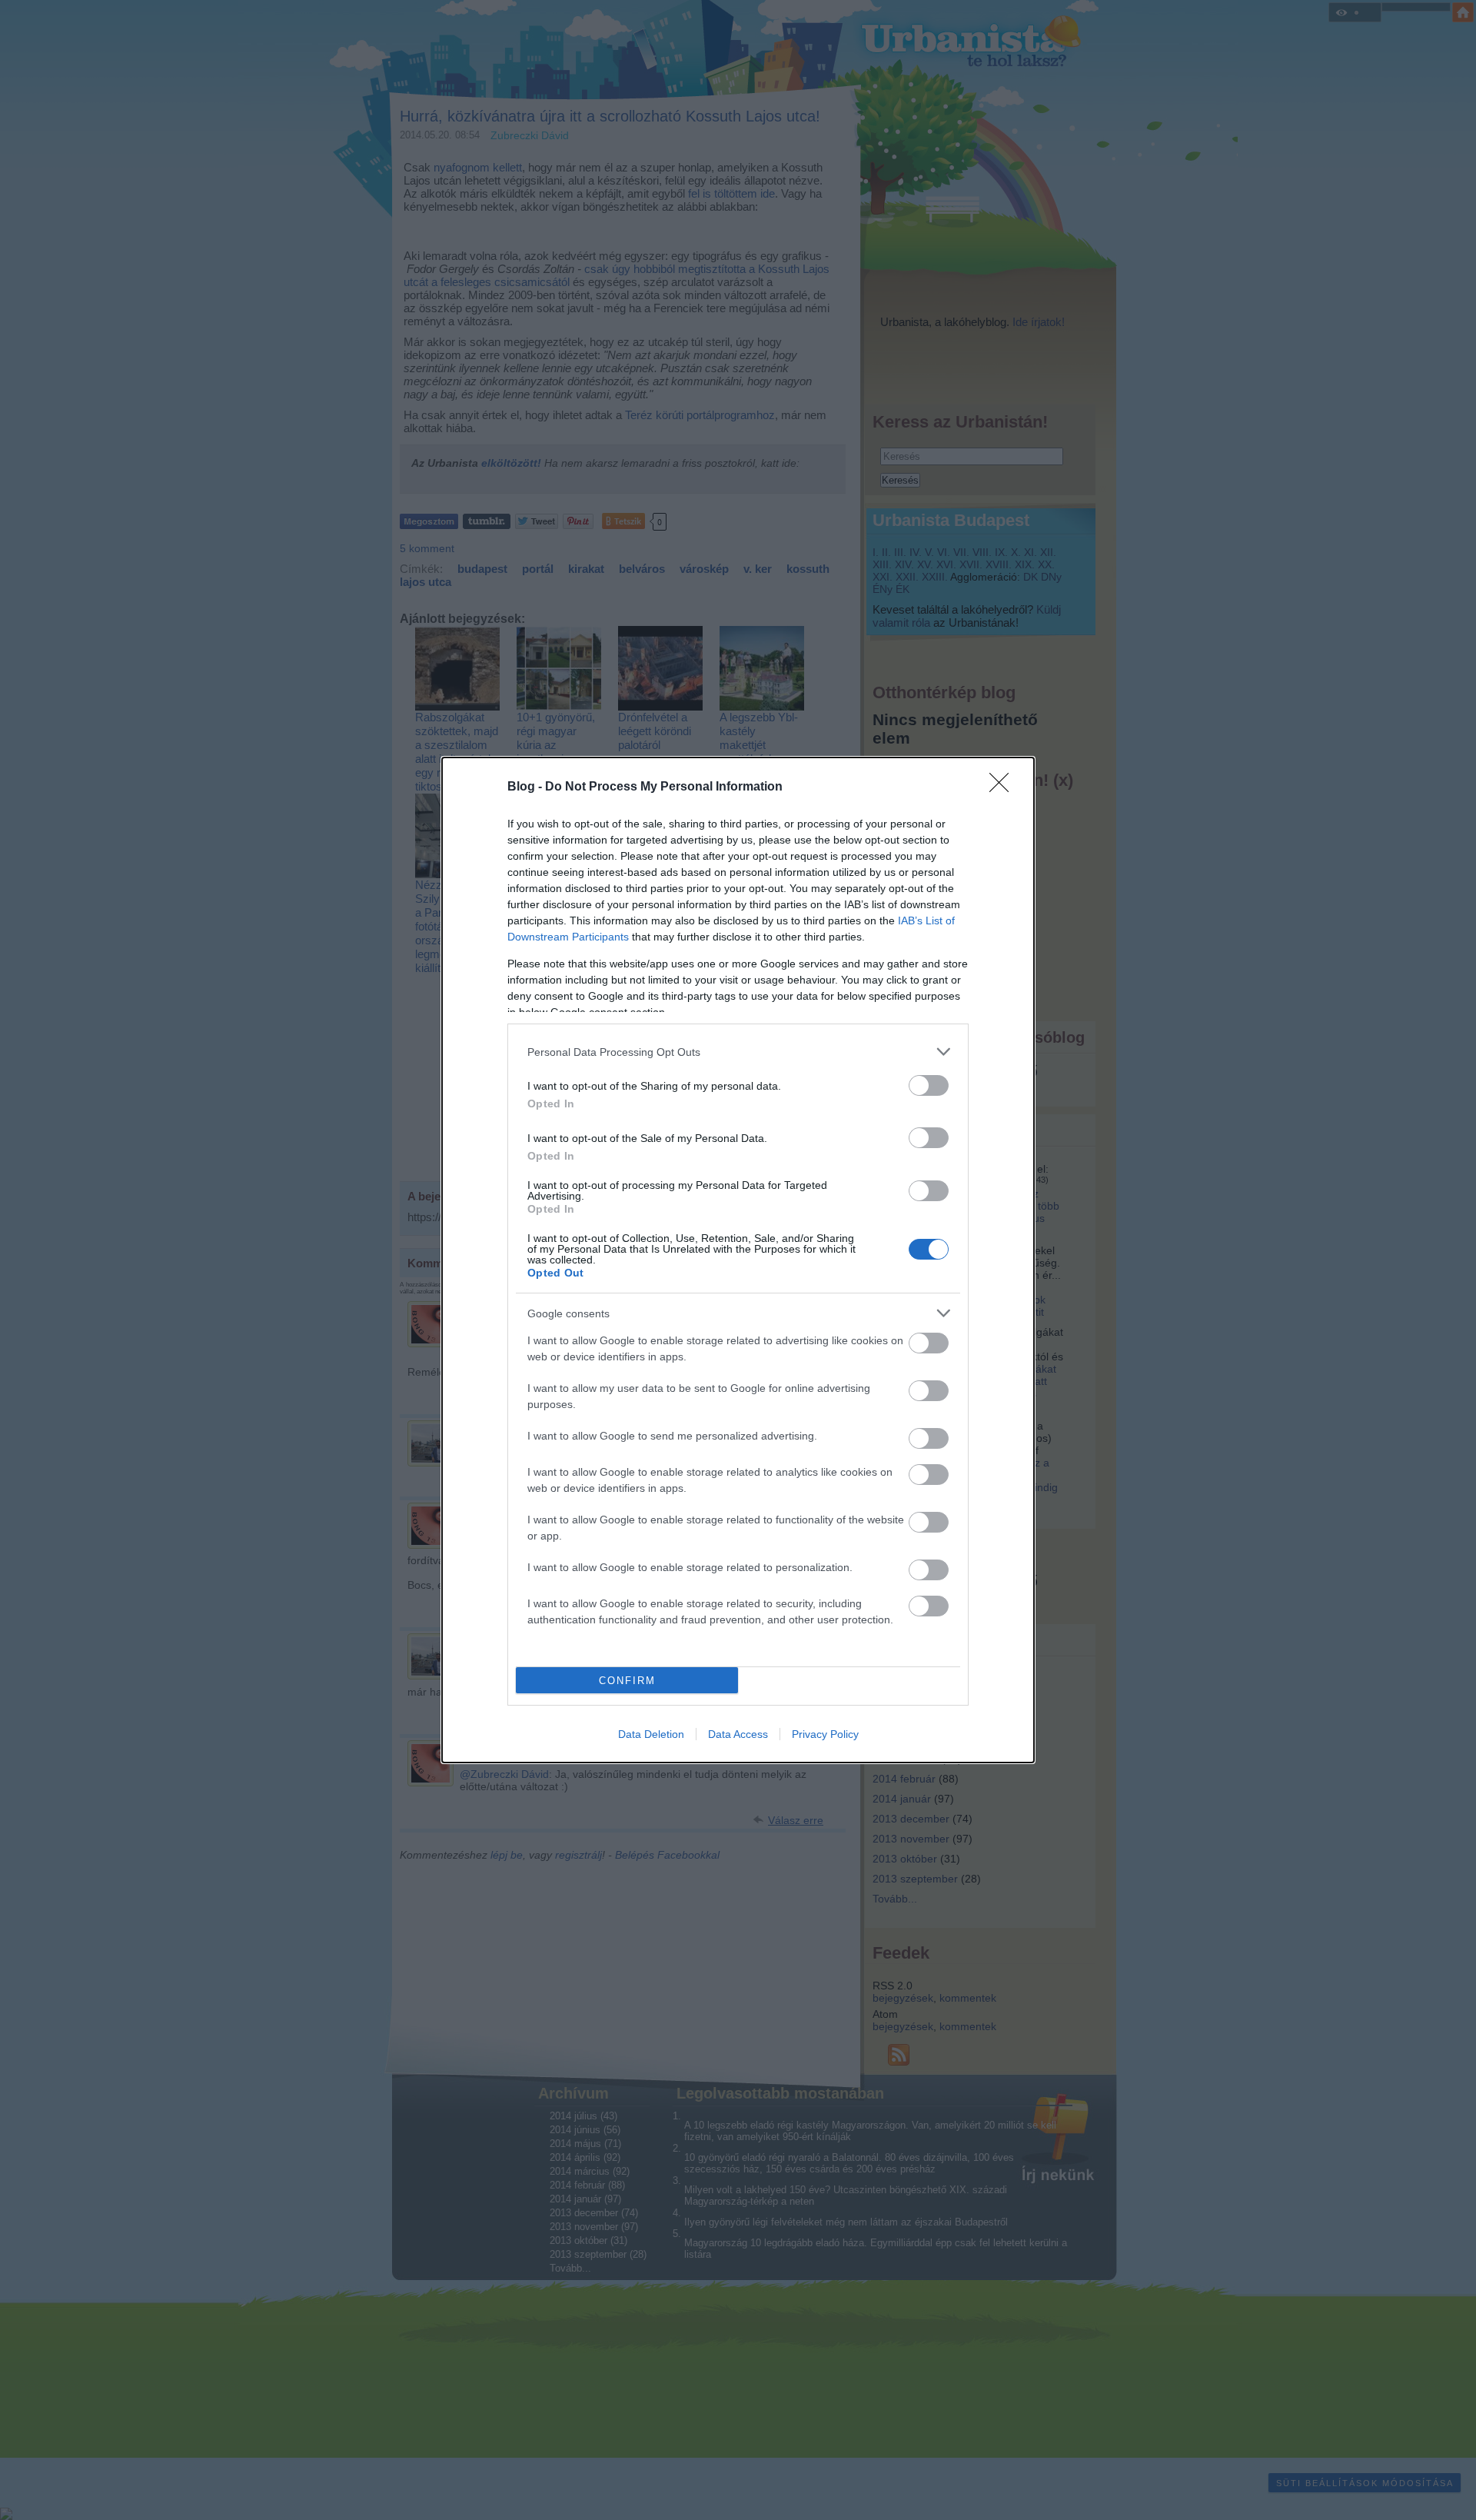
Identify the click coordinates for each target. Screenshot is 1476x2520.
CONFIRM (627, 1681)
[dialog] (738, 1260)
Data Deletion (651, 1734)
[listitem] (738, 1052)
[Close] (1004, 787)
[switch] (929, 1085)
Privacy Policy (825, 1734)
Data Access (738, 1734)
